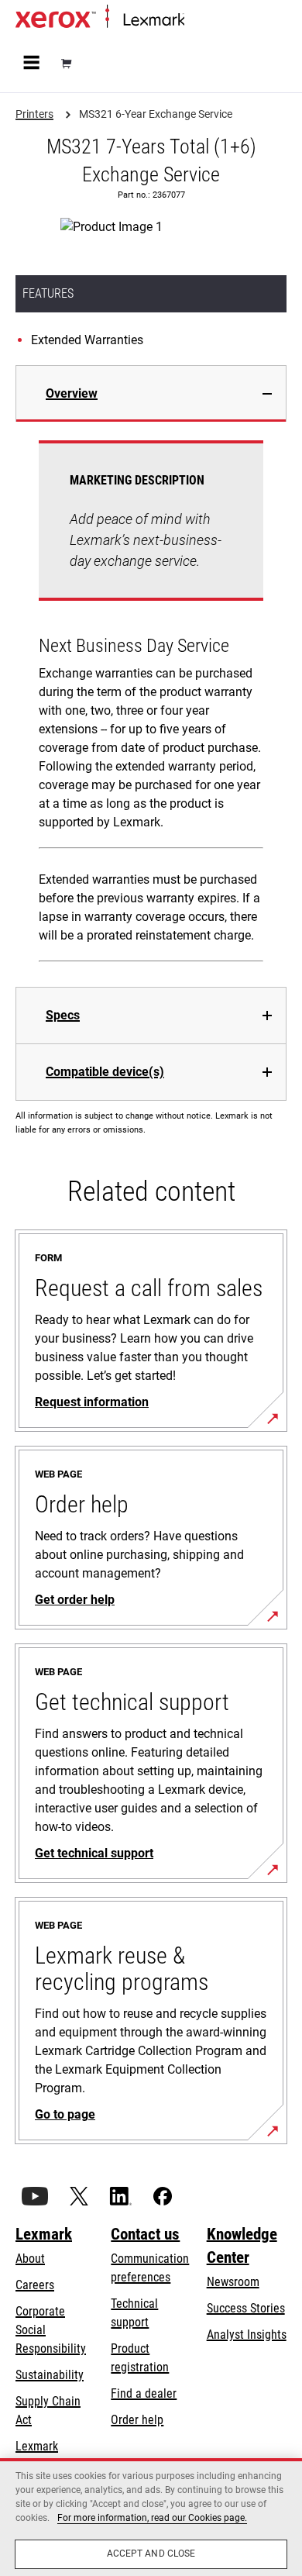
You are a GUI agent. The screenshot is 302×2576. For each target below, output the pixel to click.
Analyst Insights (247, 2335)
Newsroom (233, 2282)
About (30, 2259)
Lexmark (44, 2234)
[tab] (151, 393)
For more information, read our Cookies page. (152, 2518)
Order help (137, 2420)
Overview (72, 393)
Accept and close (151, 2554)
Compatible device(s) (105, 1072)
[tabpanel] (151, 704)
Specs (63, 1015)
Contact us (145, 2234)
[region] (151, 2517)
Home (197, 21)
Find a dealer (144, 2393)
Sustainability (50, 2375)
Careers (35, 2285)
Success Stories (246, 2308)
